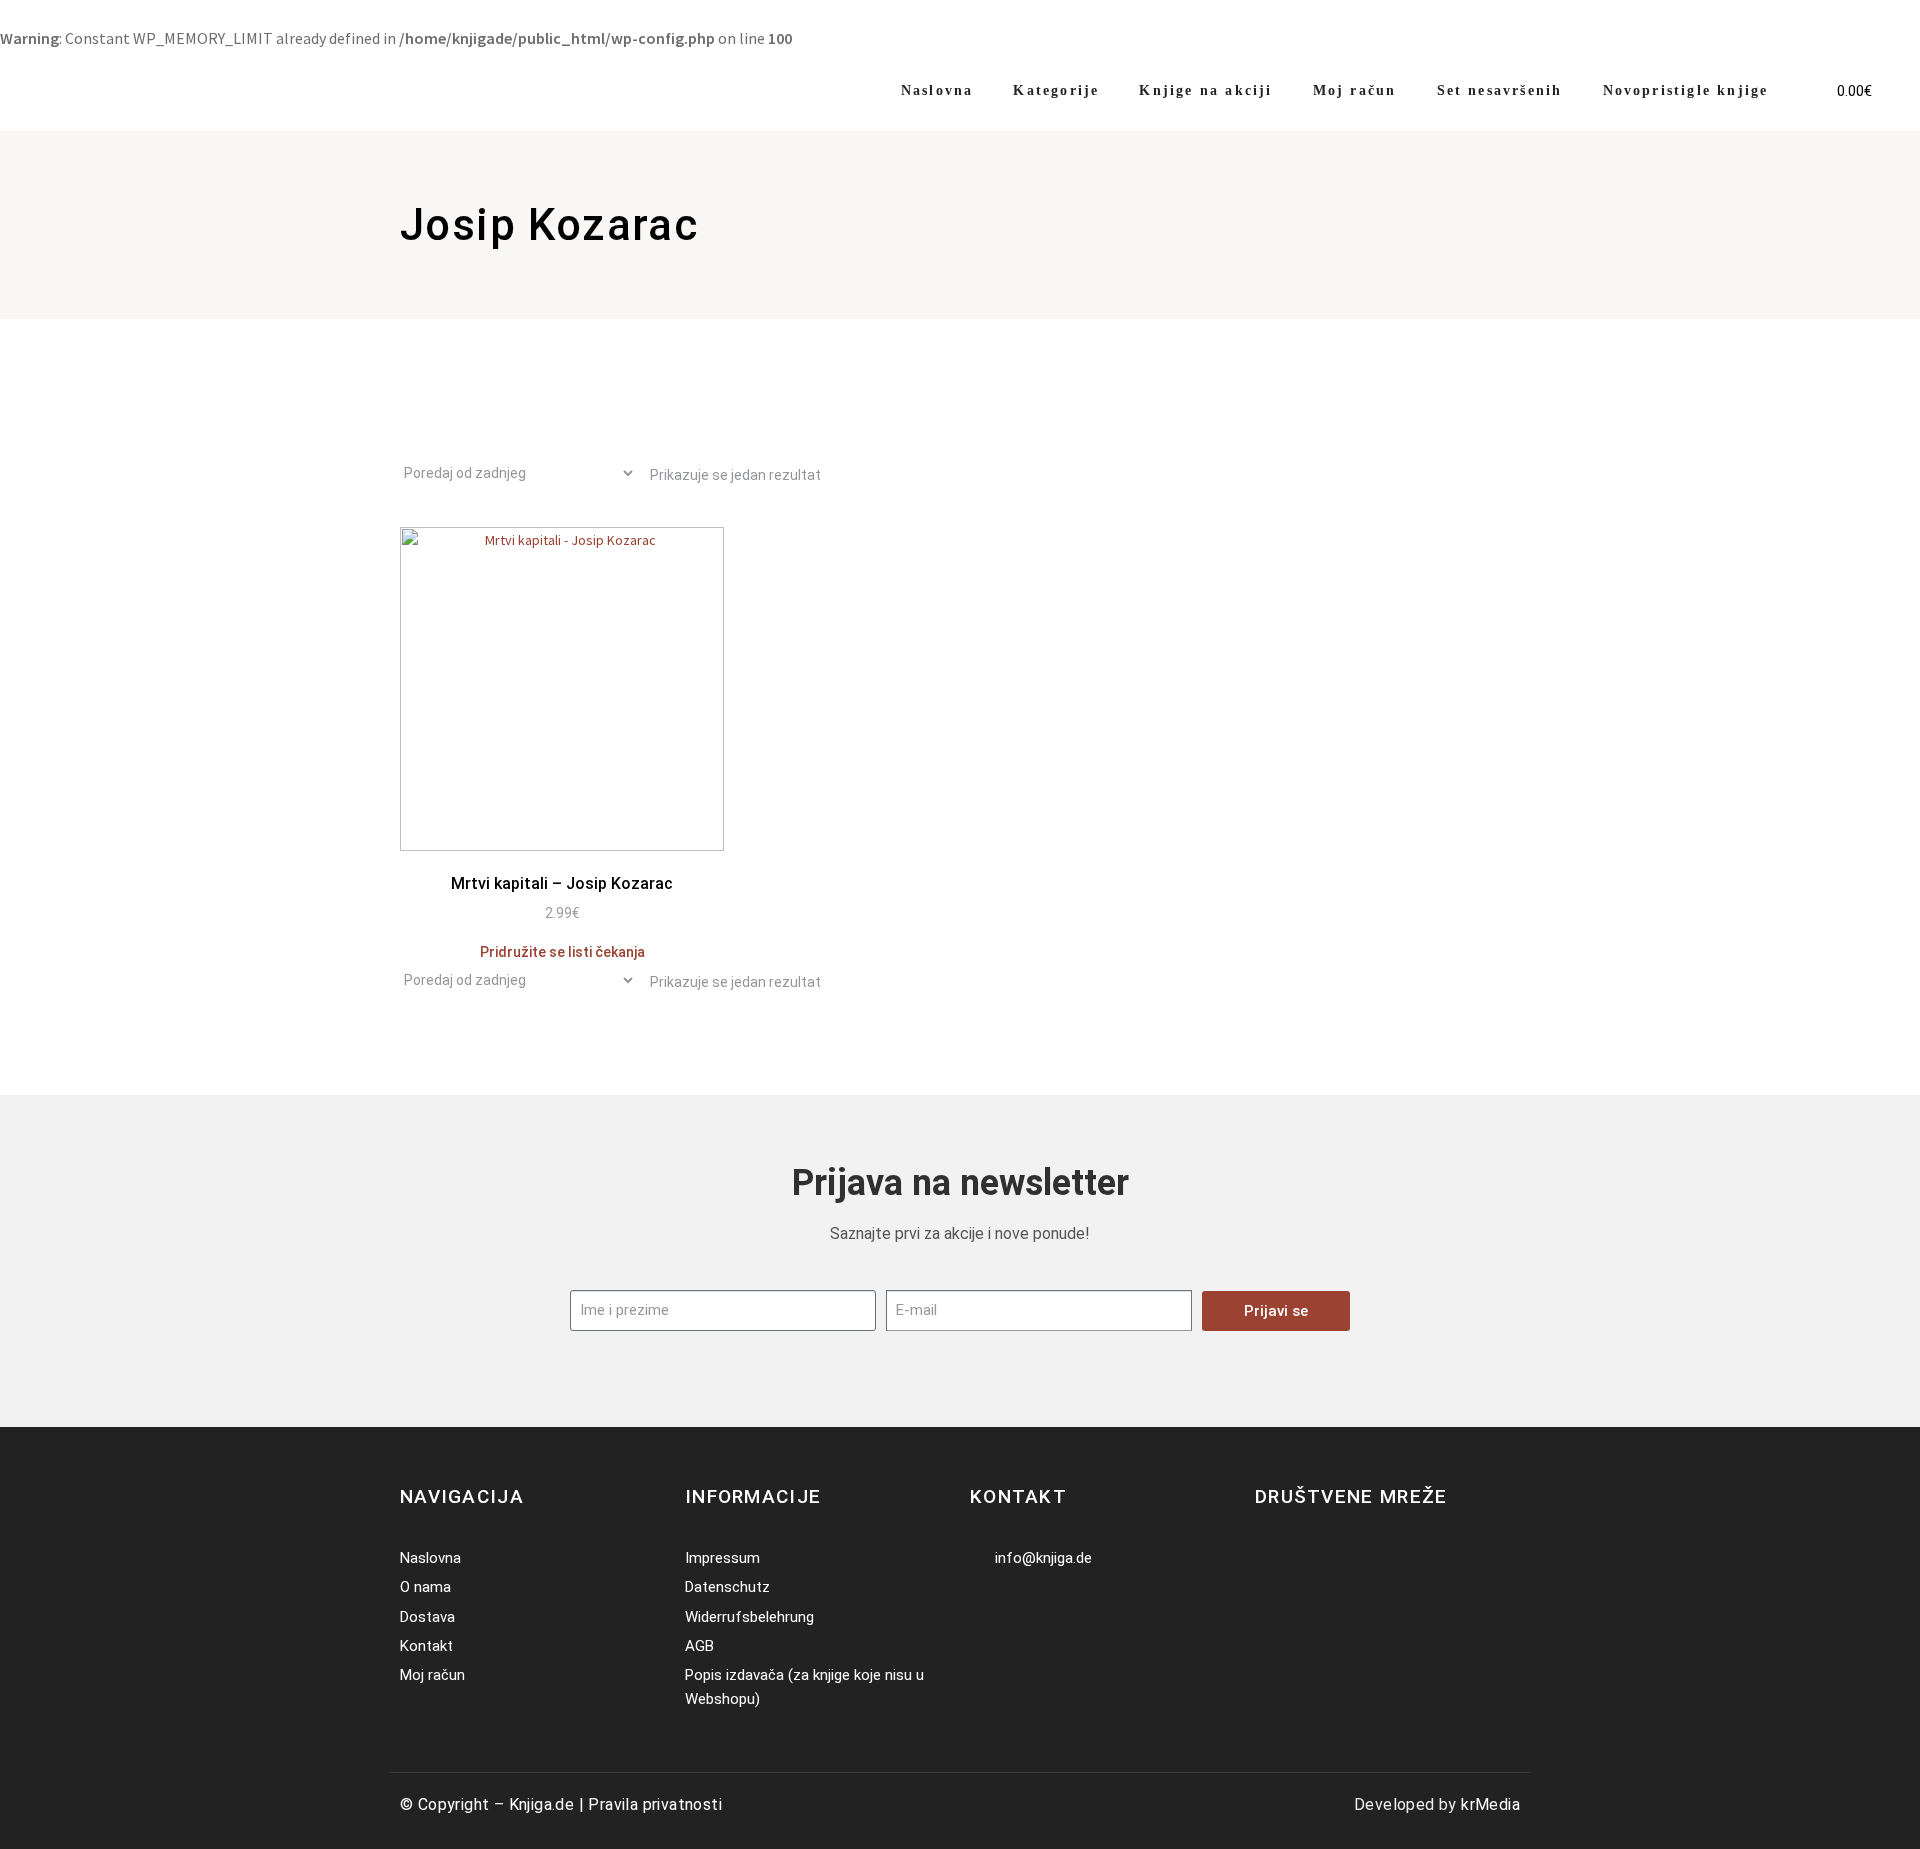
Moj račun (1355, 90)
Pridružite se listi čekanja (562, 952)
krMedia (1490, 1804)
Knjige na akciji (1205, 90)
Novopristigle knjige (1686, 90)
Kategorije (1056, 90)
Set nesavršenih (1500, 90)
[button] (1805, 78)
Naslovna (937, 90)
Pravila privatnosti (655, 1804)
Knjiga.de (542, 1804)
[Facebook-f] (1267, 1558)
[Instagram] (1297, 1558)
